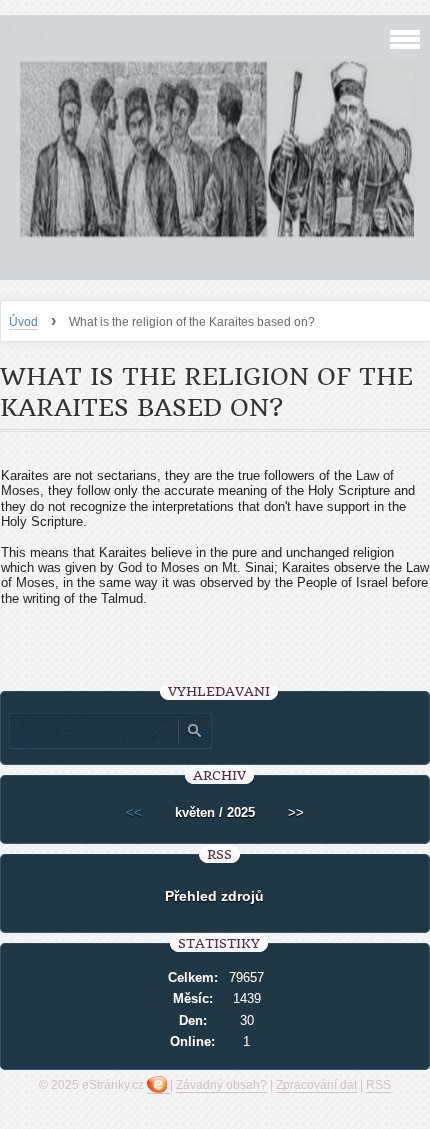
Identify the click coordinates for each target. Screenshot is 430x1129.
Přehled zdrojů (214, 896)
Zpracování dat (316, 1085)
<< (134, 812)
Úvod (23, 322)
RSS (378, 1085)
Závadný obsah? (221, 1085)
